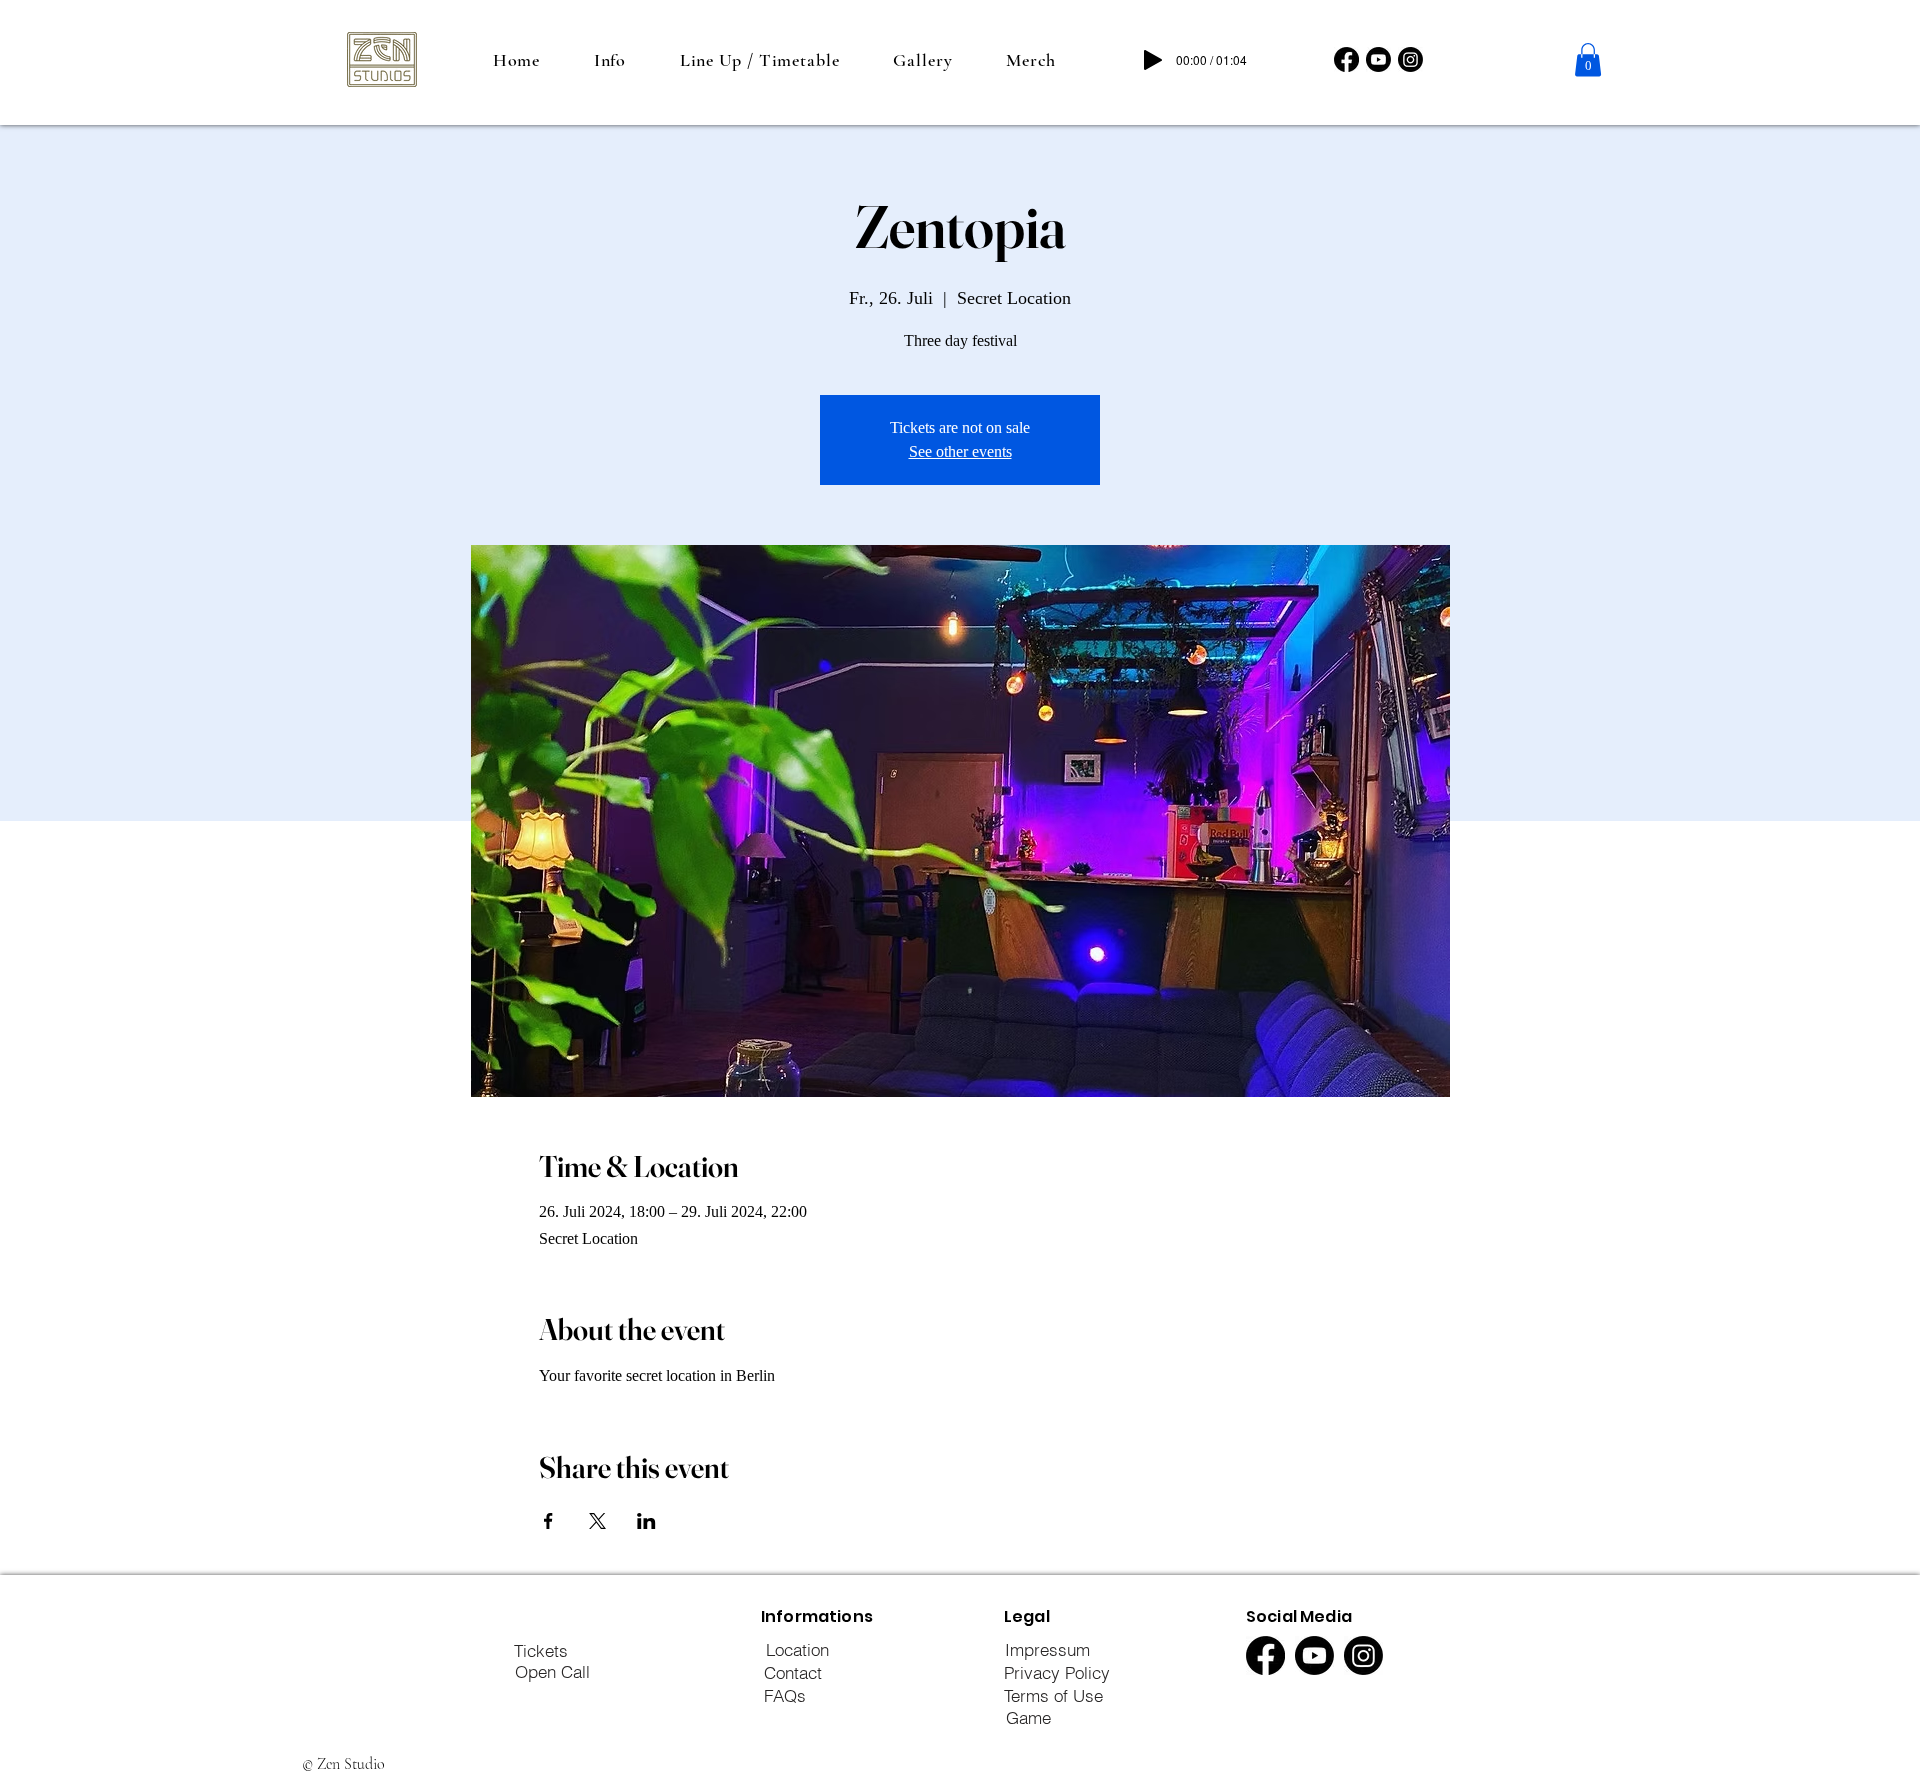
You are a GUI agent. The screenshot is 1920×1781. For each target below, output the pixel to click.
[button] (1588, 59)
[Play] (1153, 60)
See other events (960, 451)
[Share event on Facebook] (548, 1521)
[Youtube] (1378, 59)
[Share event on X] (597, 1521)
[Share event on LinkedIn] (646, 1521)
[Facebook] (1346, 59)
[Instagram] (1410, 59)
